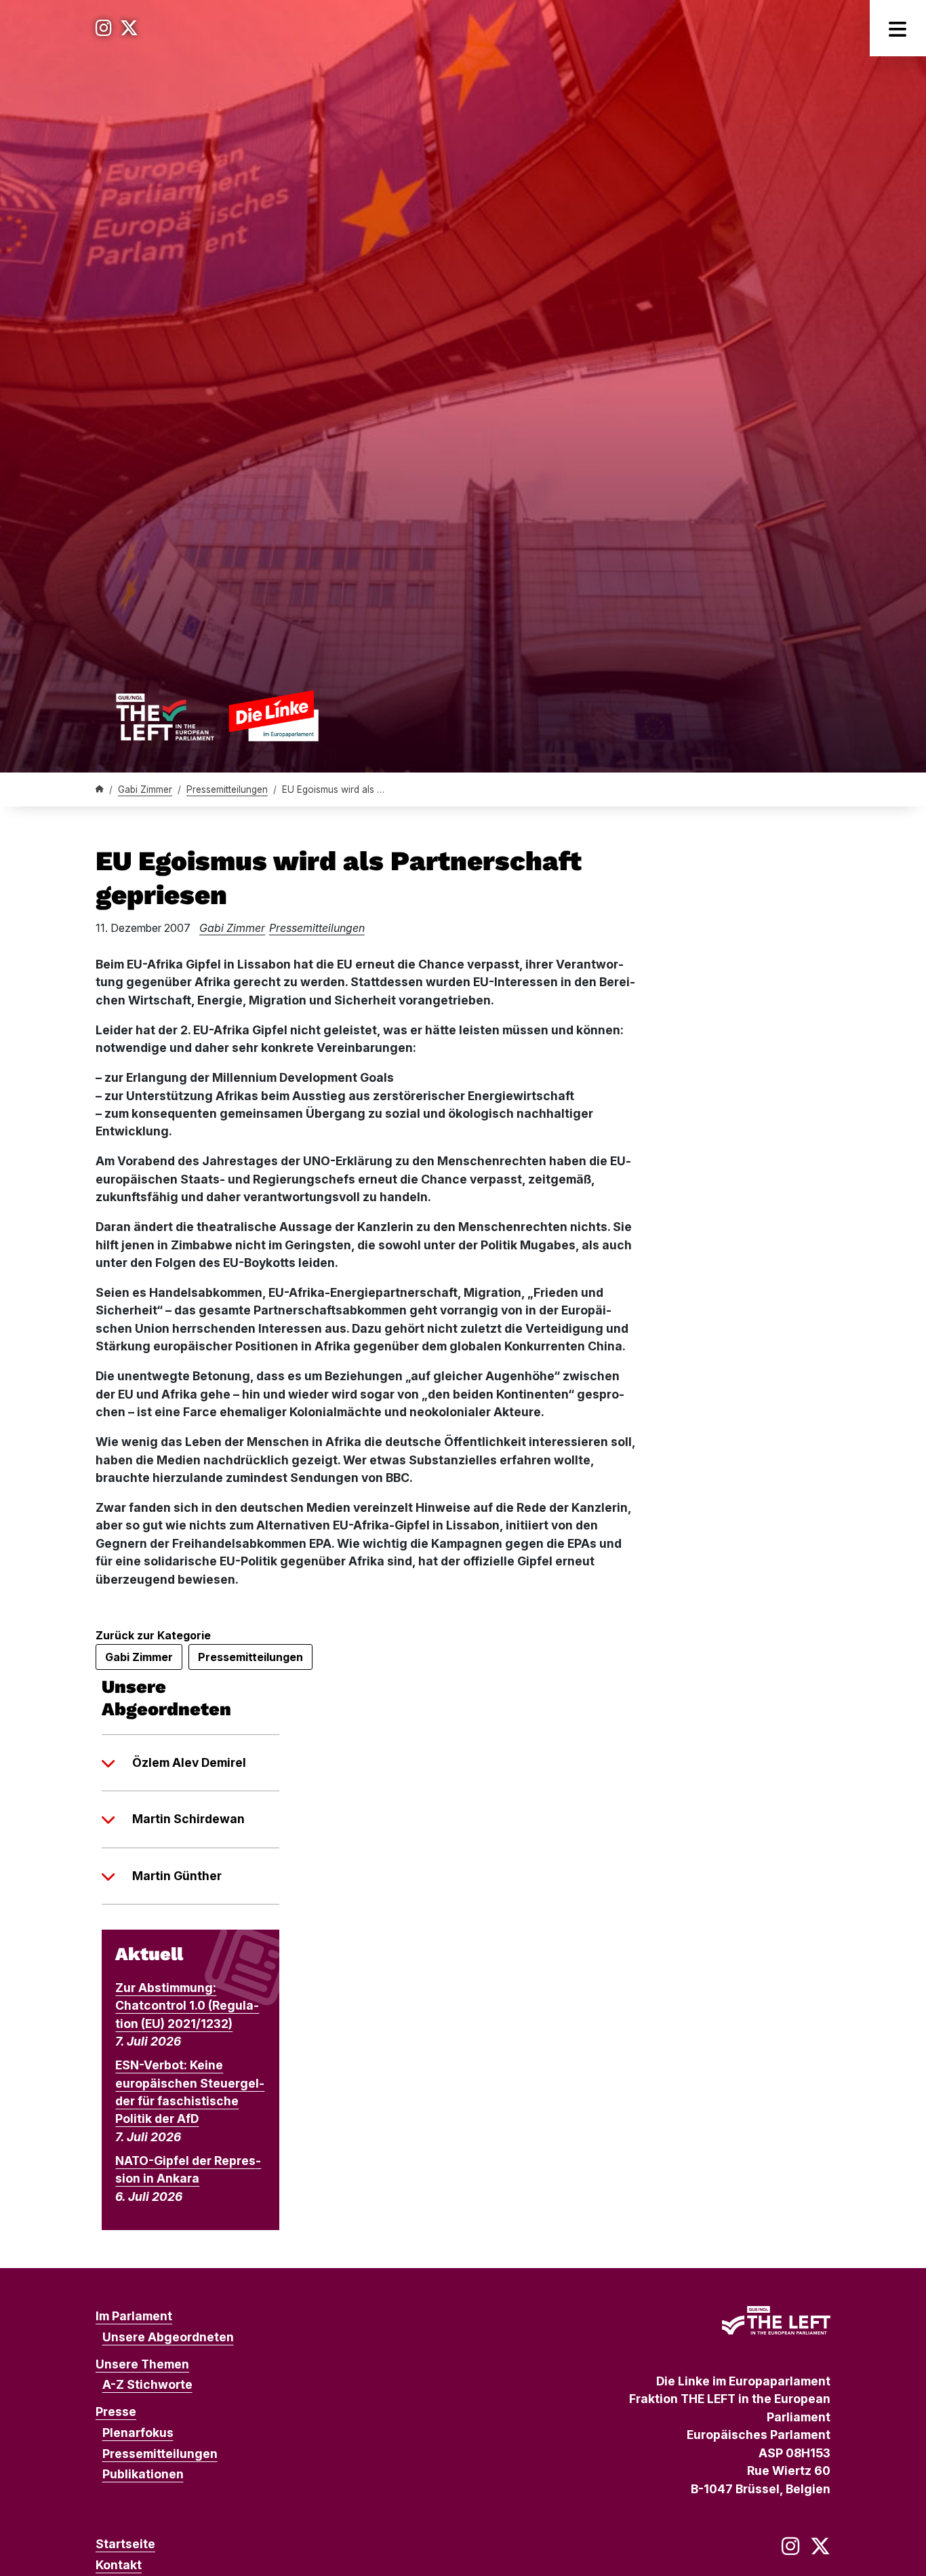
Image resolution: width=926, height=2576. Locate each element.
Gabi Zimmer (145, 789)
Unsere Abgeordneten (168, 2337)
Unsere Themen (142, 2364)
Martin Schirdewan (188, 1819)
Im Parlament (134, 2316)
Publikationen (143, 2474)
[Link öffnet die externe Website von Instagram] (104, 28)
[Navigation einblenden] (898, 28)
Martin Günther (177, 1876)
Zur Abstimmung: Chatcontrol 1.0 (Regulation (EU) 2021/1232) (187, 2006)
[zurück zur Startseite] (217, 716)
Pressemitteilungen (227, 789)
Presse (116, 2412)
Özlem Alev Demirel (189, 1762)
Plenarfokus (138, 2433)
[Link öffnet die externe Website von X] (129, 28)
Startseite (125, 2544)
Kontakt (119, 2565)
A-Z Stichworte (147, 2384)
